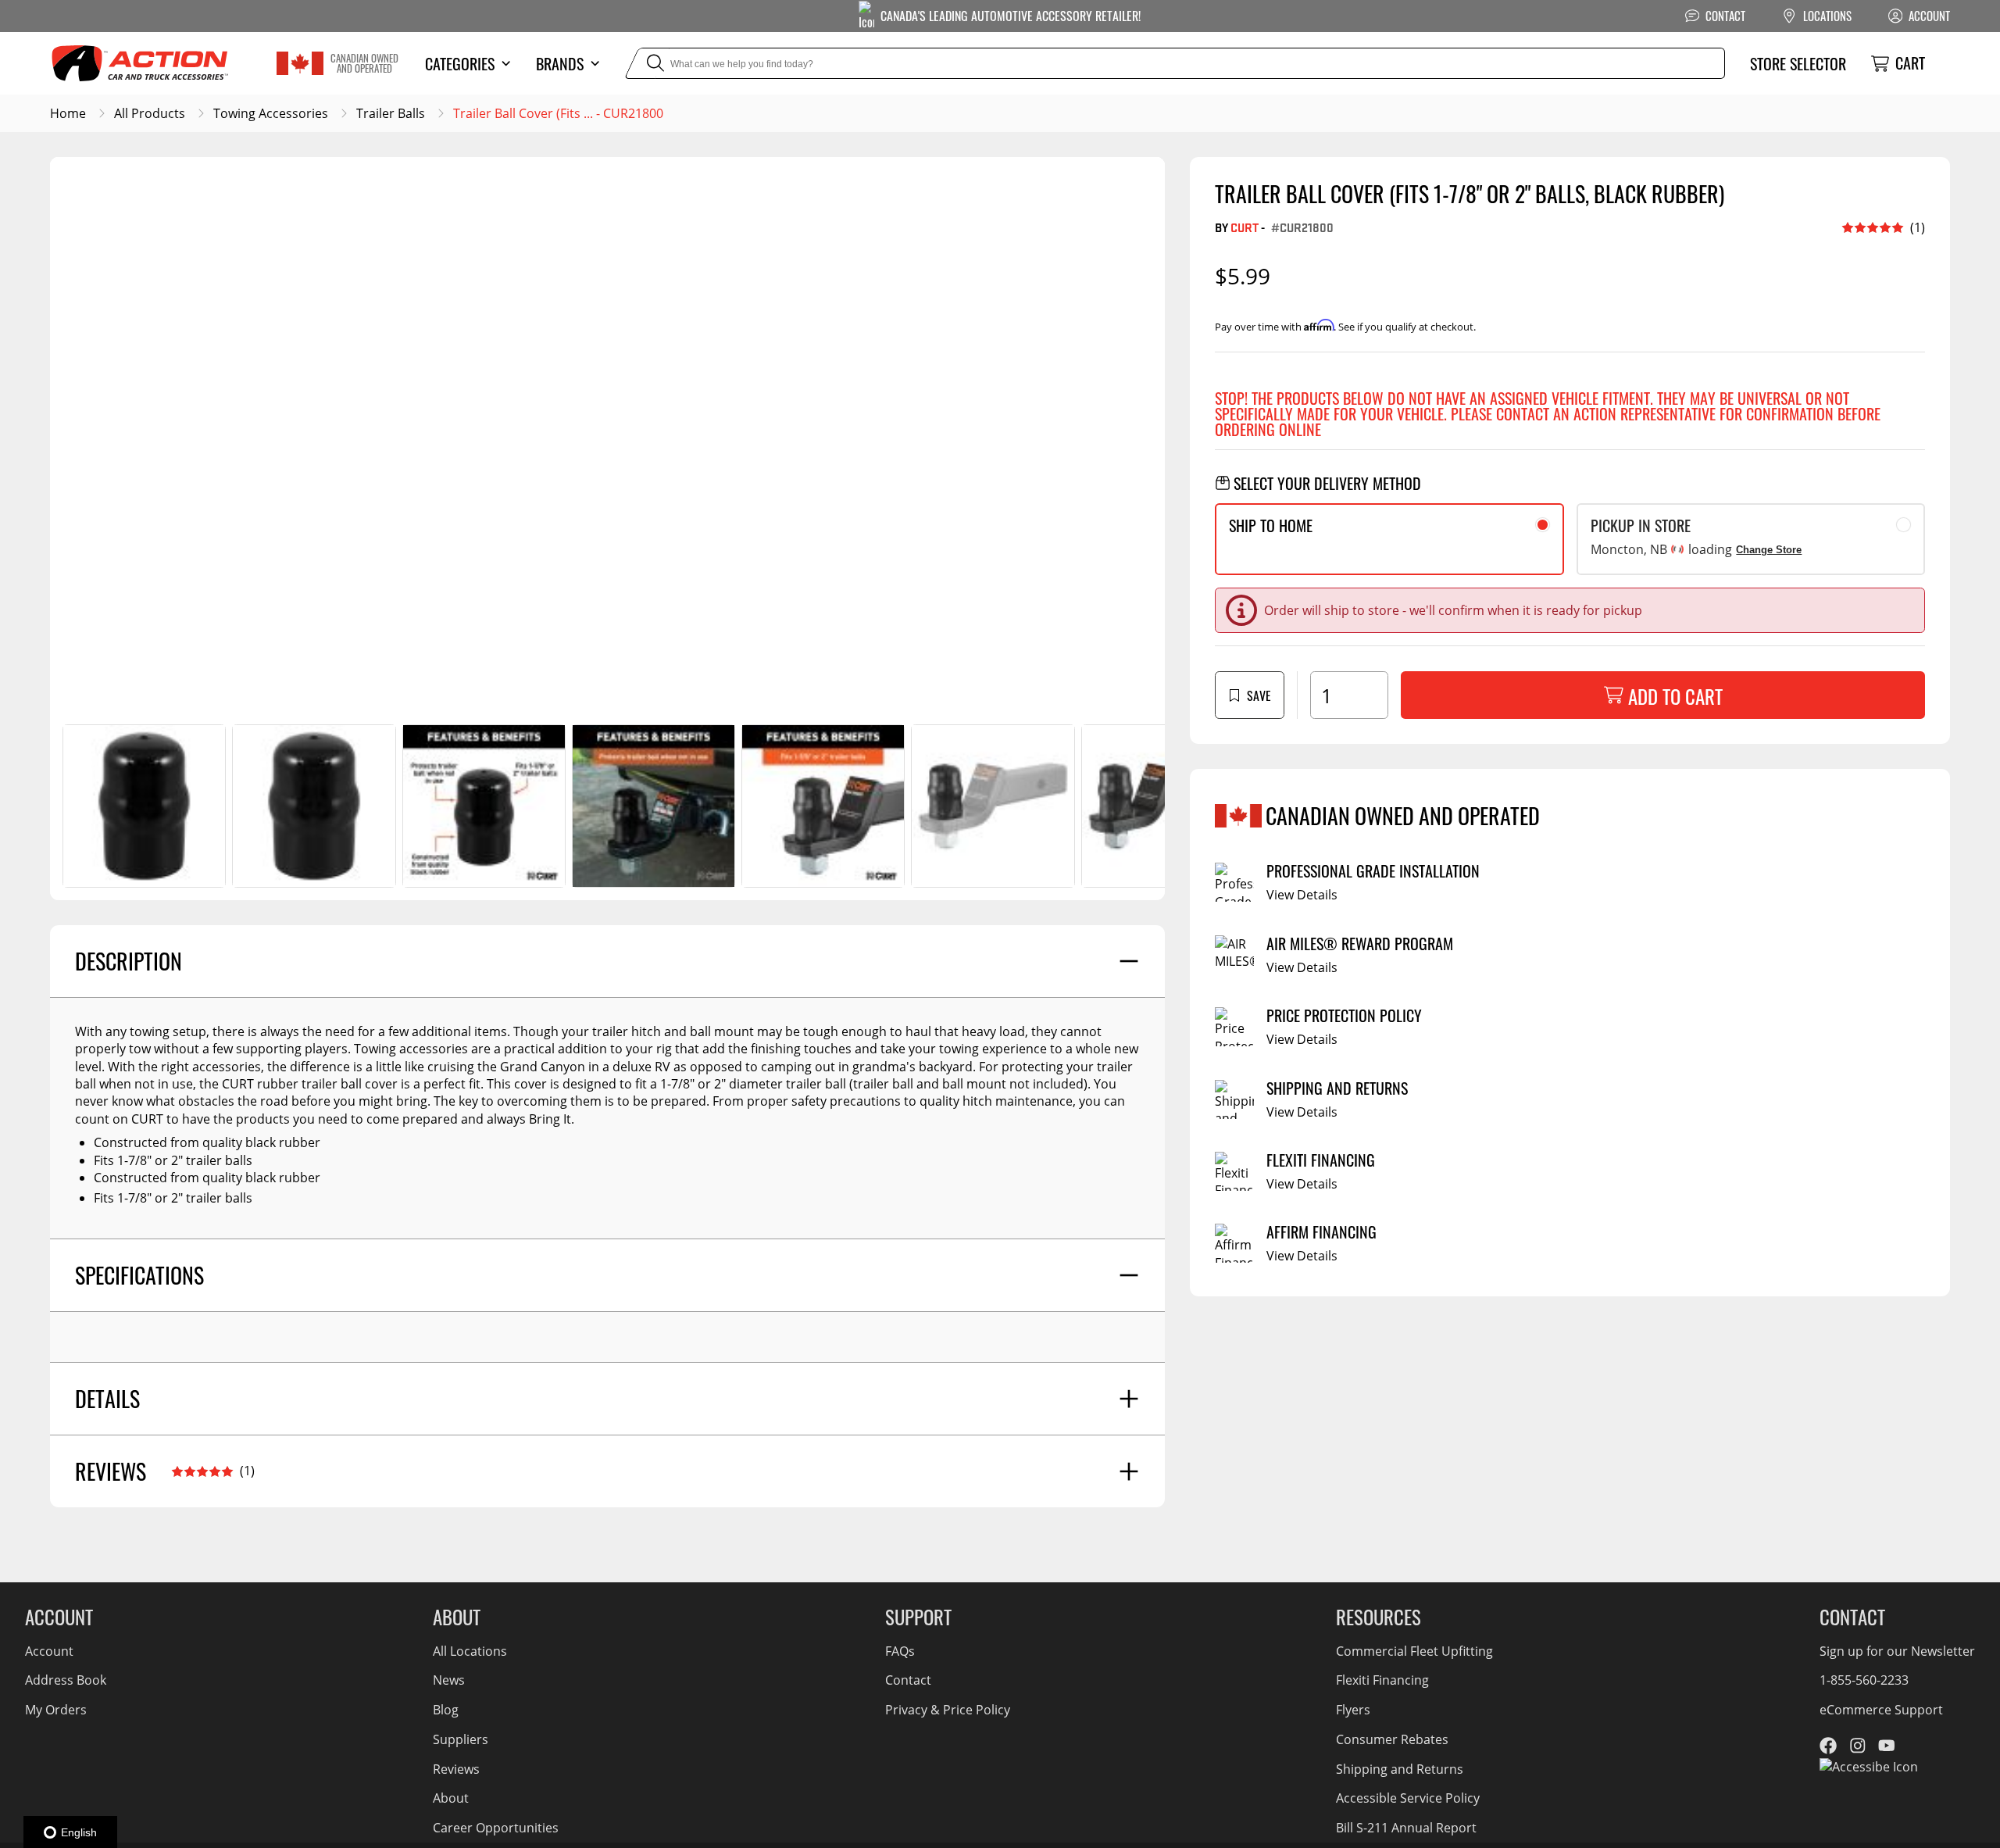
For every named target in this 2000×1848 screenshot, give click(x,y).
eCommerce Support (1881, 1710)
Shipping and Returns (1400, 1769)
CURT (1245, 227)
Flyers (1353, 1710)
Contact (908, 1680)
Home (68, 113)
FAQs (900, 1651)
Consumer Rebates (1392, 1739)
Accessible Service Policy (1408, 1798)
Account (49, 1651)
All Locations (470, 1651)
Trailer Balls (391, 113)
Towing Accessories (271, 113)
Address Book (66, 1680)
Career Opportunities (496, 1828)
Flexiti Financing (1382, 1680)
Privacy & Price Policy (948, 1710)
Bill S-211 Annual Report (1406, 1828)
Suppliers (461, 1739)
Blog (446, 1710)
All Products (150, 113)
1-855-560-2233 (1864, 1680)
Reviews (456, 1769)
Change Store (1769, 550)
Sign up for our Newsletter (1897, 1651)
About (451, 1798)
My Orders (56, 1710)
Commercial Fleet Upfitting (1414, 1651)
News (449, 1680)
